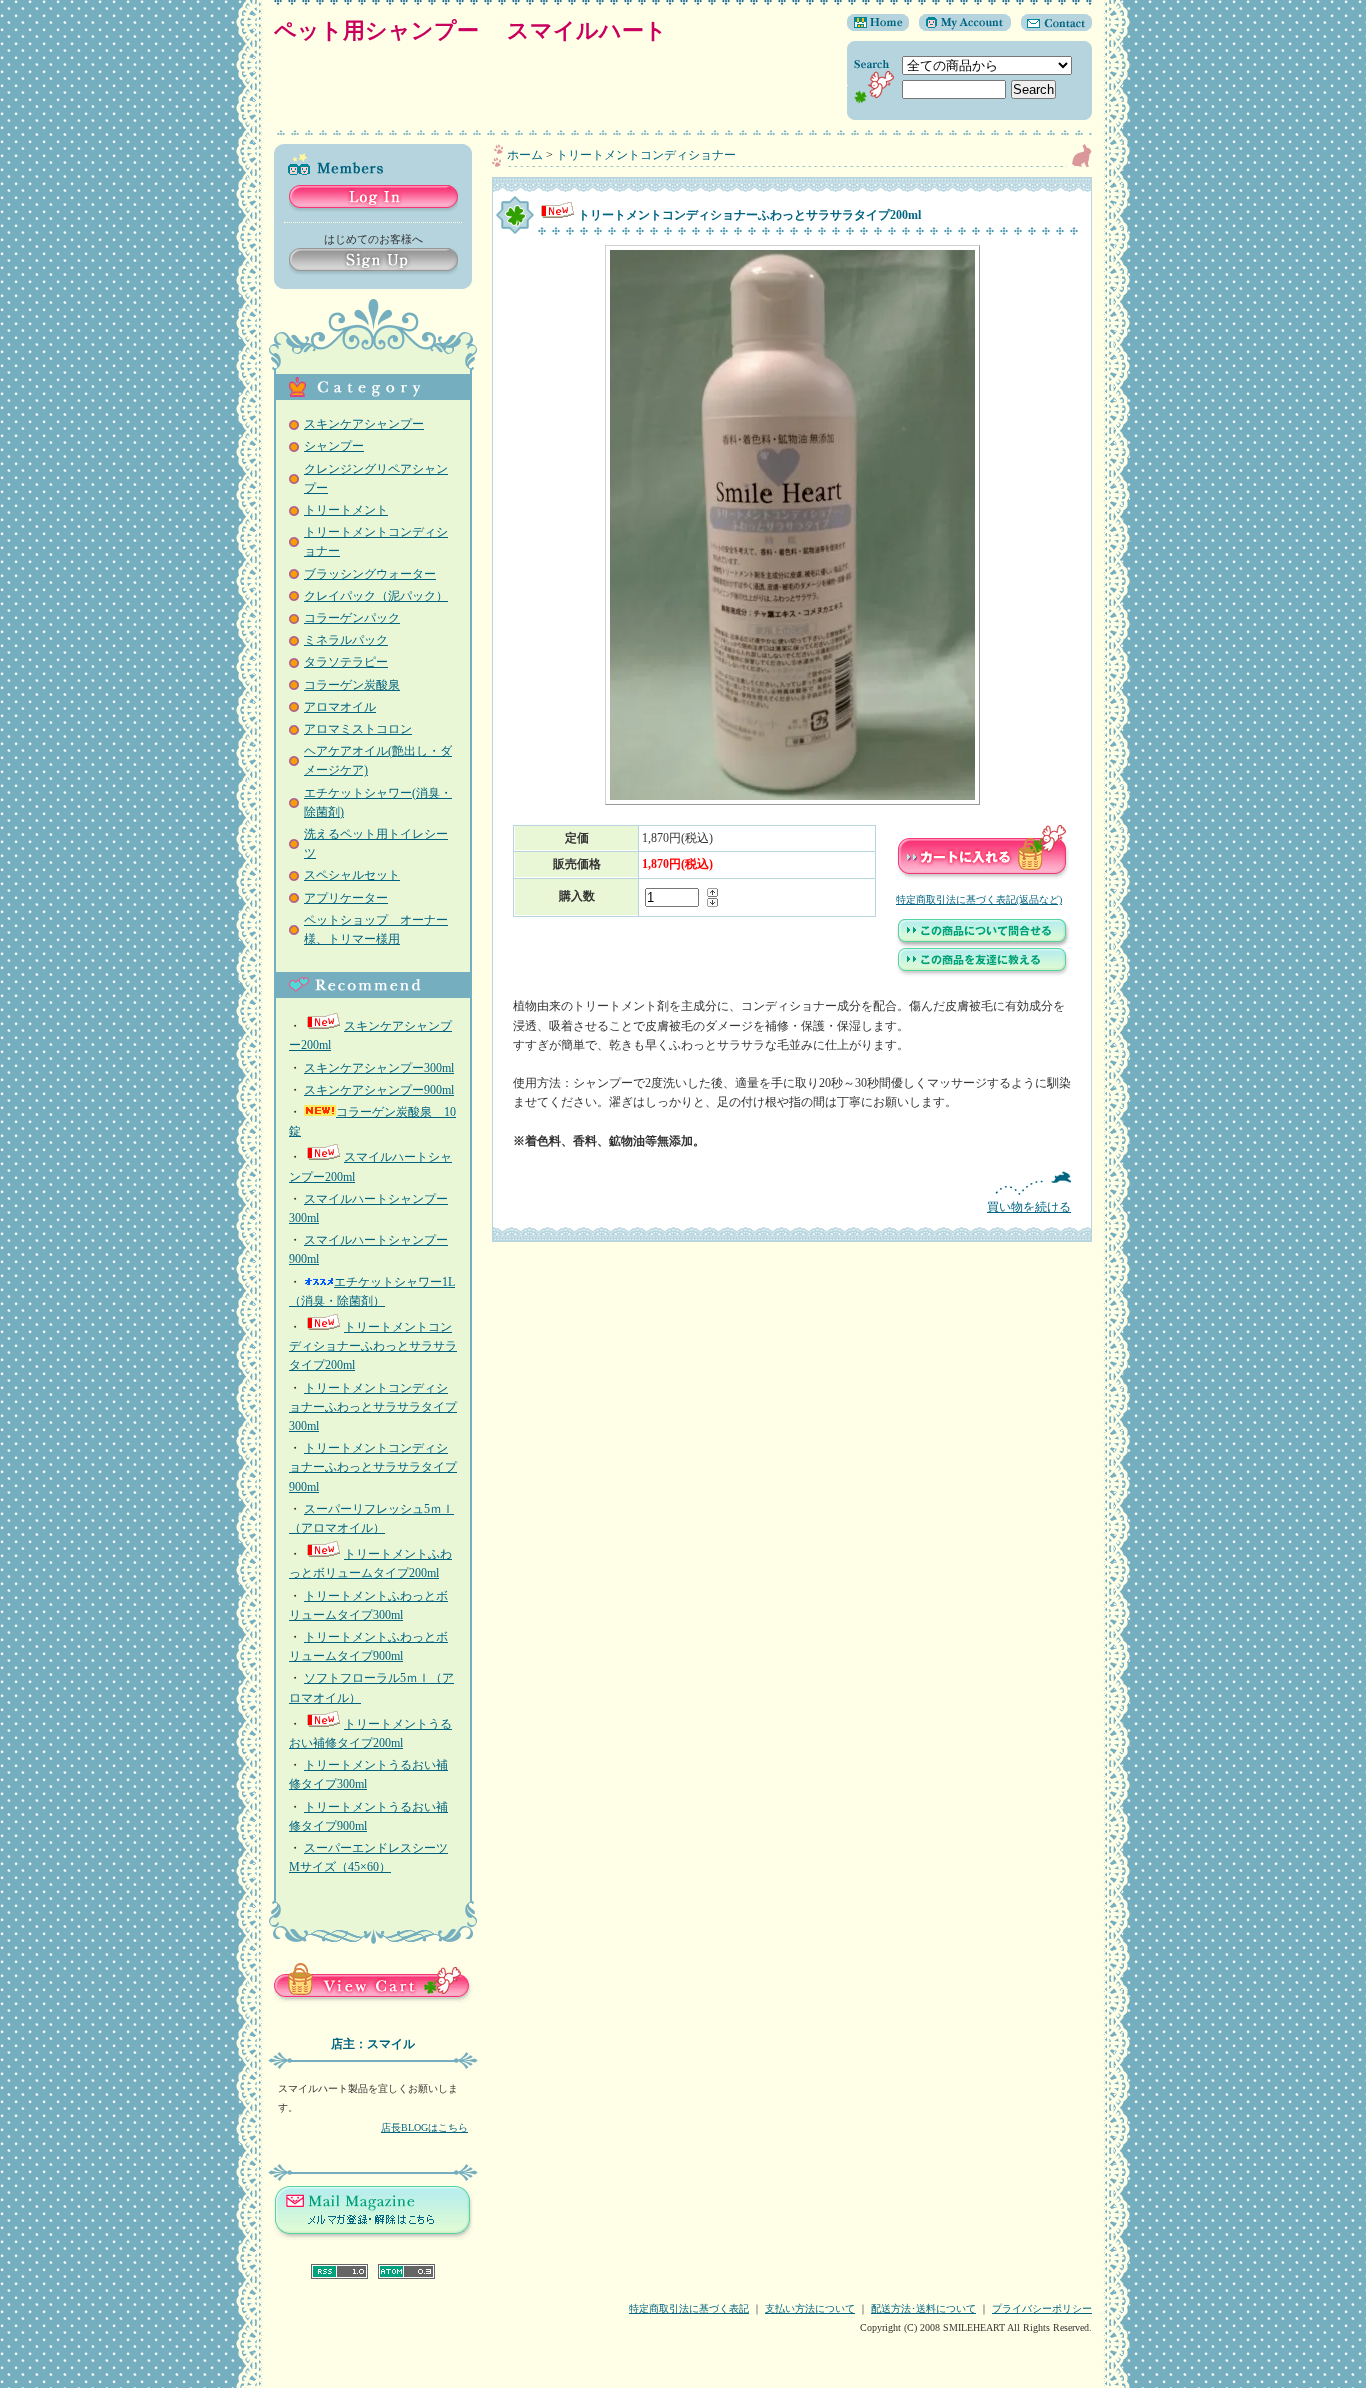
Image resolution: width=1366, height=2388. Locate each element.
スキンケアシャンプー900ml (379, 1090)
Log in (373, 198)
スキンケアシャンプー (364, 424)
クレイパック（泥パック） (376, 596)
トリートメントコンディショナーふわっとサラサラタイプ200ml (373, 1346)
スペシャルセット (352, 875)
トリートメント (346, 510)
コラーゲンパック (352, 618)
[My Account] (960, 27)
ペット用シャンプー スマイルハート (481, 30)
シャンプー (334, 446)
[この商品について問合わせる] (983, 944)
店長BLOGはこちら (424, 2127)
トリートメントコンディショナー (646, 155)
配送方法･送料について (923, 2308)
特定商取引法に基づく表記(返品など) (979, 899)
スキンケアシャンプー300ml (379, 1068)
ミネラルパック (346, 640)
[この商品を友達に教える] (983, 973)
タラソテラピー (346, 662)
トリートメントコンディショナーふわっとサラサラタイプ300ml (373, 1407)
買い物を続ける (1029, 1207)
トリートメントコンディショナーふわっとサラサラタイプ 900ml (373, 1467)
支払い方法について (810, 2308)
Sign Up (373, 261)
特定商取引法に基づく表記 (689, 2308)
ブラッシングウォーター (370, 574)
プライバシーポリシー (1042, 2308)
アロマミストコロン (358, 729)
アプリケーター (346, 898)
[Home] (878, 27)
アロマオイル (340, 707)
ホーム (525, 155)
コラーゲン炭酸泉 (352, 685)
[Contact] (1051, 27)
